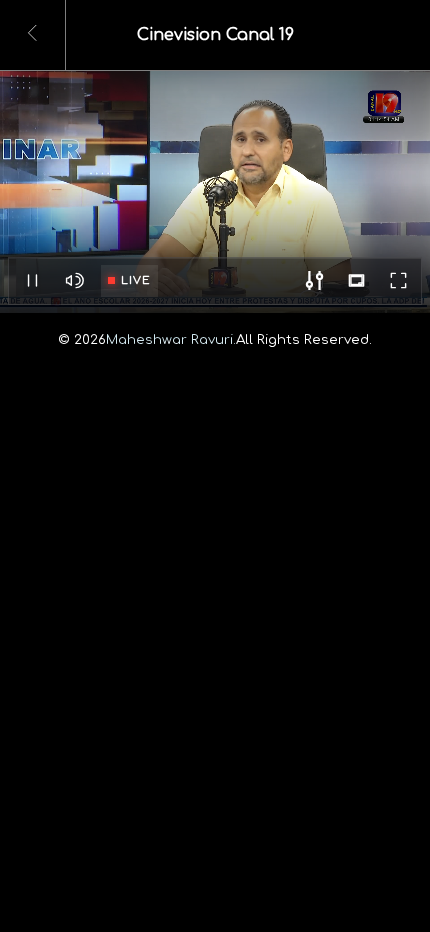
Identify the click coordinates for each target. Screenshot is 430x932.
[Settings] (314, 281)
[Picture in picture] (356, 281)
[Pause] (32, 281)
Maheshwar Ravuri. (171, 339)
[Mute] (74, 281)
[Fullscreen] (398, 281)
